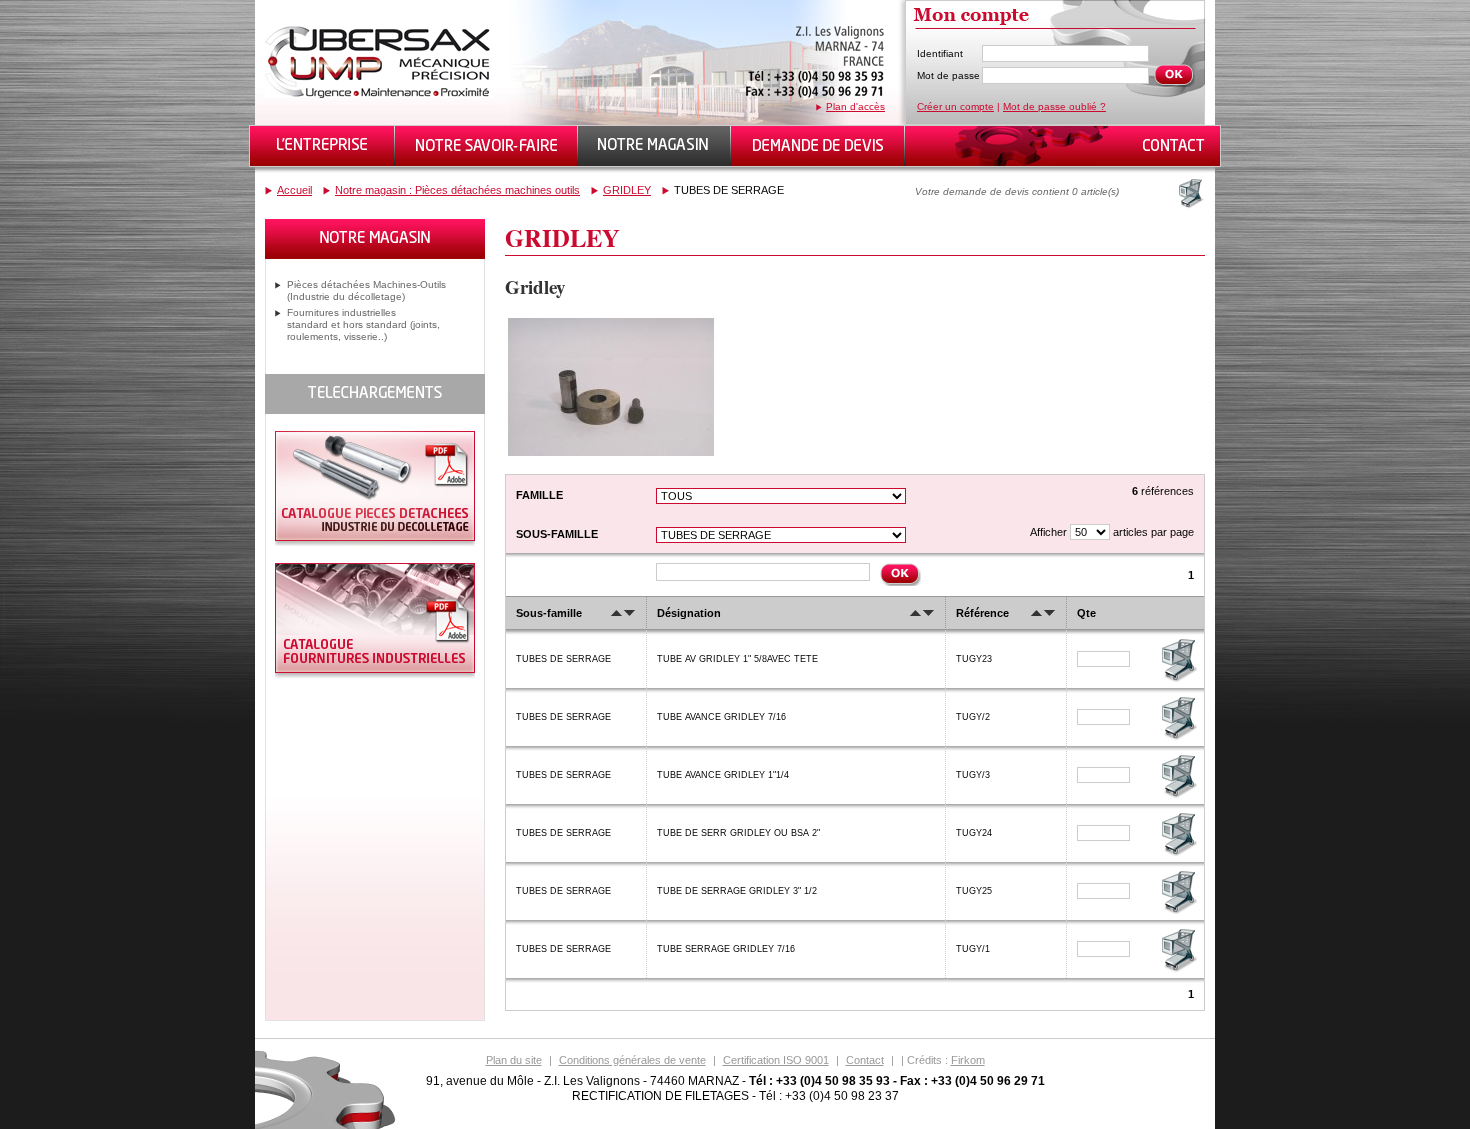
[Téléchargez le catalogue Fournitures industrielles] (375, 674)
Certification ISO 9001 (776, 1060)
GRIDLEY (627, 190)
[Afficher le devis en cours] (1189, 193)
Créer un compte (955, 106)
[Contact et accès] (1172, 146)
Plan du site (514, 1060)
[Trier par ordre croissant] (616, 613)
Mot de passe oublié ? (1054, 106)
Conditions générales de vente (632, 1060)
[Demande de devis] (818, 146)
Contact (865, 1060)
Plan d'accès (855, 106)
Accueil (294, 190)
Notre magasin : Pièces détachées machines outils (457, 190)
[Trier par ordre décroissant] (629, 613)
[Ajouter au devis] (1178, 680)
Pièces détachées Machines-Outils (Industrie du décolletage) (366, 290)
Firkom (968, 1060)
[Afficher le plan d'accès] (815, 97)
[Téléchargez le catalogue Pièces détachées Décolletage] (375, 542)
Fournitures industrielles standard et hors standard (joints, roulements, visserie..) (363, 324)
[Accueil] (380, 94)
